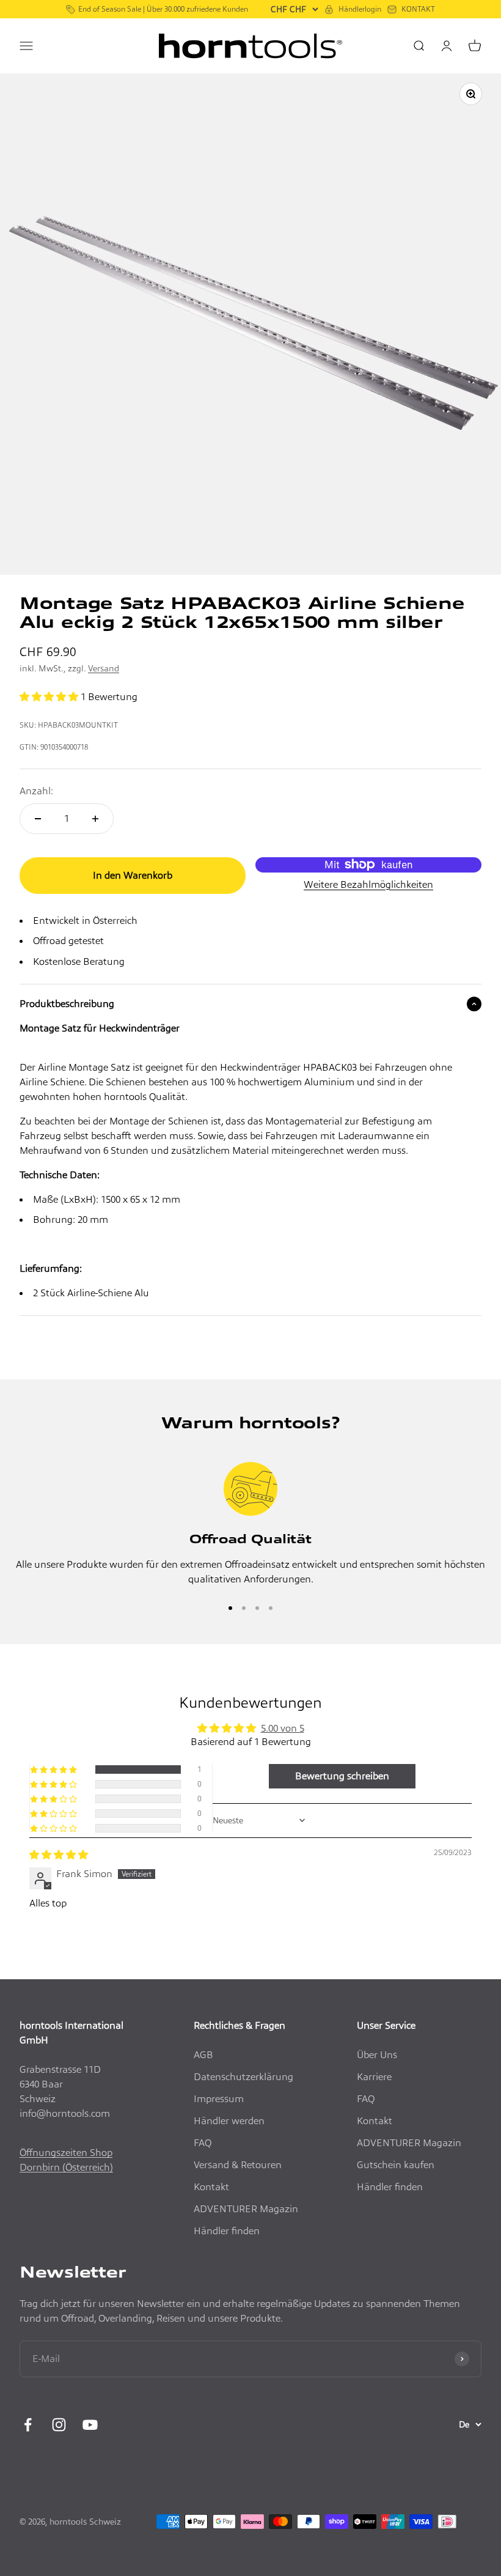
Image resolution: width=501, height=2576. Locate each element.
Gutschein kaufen (396, 2165)
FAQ (203, 2143)
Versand (104, 668)
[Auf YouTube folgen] (90, 2425)
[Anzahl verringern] (38, 819)
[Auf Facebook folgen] (28, 2425)
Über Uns (377, 2055)
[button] (50, 697)
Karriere (374, 2077)
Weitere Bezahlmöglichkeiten (368, 884)
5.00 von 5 (283, 1728)
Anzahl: (36, 791)
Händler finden (227, 2231)
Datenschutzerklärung (243, 2077)
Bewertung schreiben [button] (342, 1776)
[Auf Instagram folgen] (59, 2425)
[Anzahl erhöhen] (95, 819)
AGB (203, 2055)
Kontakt (211, 2187)
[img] (59, 1855)
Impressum (219, 2099)
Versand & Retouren (238, 2165)
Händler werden (229, 2121)
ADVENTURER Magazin (246, 2209)
